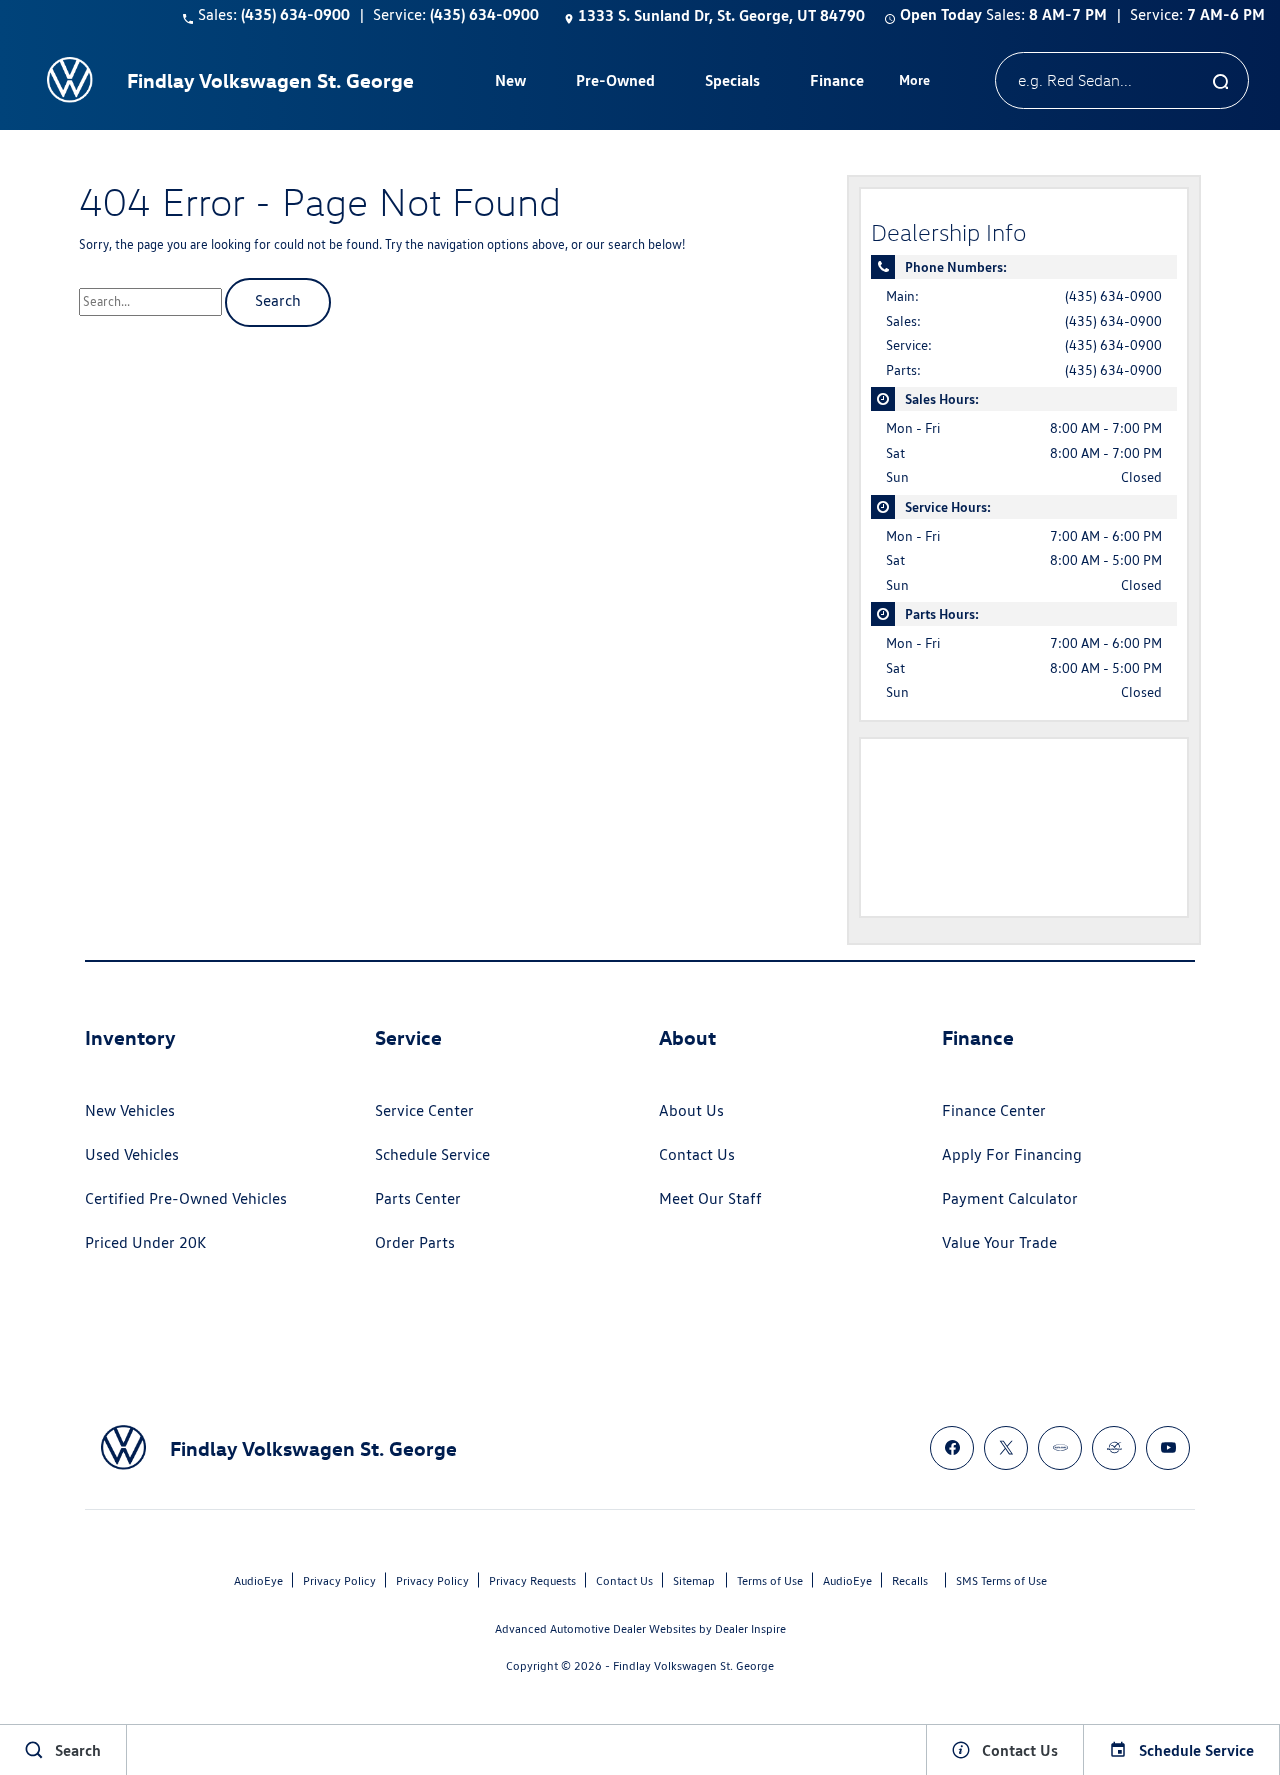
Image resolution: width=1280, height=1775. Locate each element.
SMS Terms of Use (1001, 1580)
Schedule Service (432, 1154)
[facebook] (952, 1448)
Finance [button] (836, 84)
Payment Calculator (1010, 1198)
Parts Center (418, 1198)
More (915, 83)
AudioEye (258, 1580)
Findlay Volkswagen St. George (693, 1665)
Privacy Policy (339, 1580)
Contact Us (697, 1154)
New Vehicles (130, 1110)
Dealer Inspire (750, 1628)
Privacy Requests (532, 1580)
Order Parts (415, 1242)
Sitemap (694, 1580)
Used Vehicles (132, 1154)
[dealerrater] (1114, 1448)
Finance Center (994, 1110)
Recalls (910, 1580)
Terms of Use (770, 1580)
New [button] (513, 84)
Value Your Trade (999, 1242)
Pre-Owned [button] (615, 84)
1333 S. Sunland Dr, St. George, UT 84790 (721, 15)
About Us (691, 1110)
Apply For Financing (1012, 1154)
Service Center (424, 1110)
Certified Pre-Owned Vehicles (186, 1198)
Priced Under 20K (145, 1242)
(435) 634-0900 (1113, 296)
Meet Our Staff (710, 1198)
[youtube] (1168, 1448)
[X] (1006, 1448)
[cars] (1060, 1448)
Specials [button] (732, 84)
